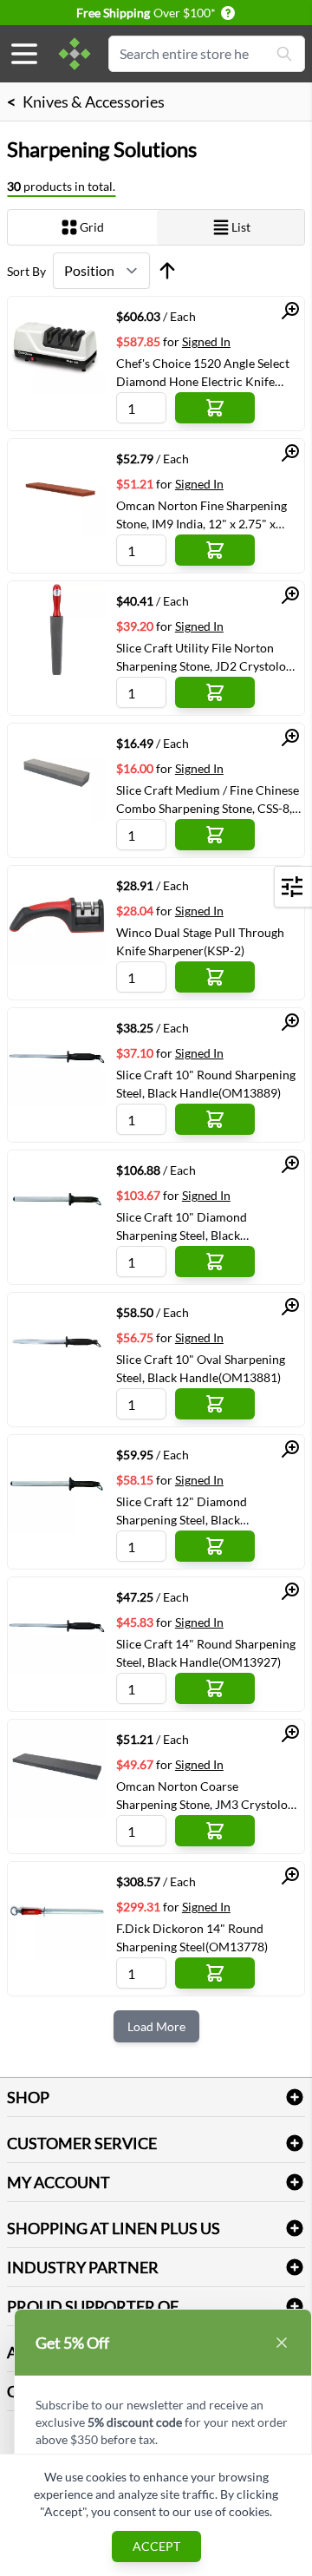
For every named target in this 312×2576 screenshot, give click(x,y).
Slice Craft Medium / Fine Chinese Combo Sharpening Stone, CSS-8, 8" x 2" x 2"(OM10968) (208, 799)
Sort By (26, 271)
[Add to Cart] (215, 408)
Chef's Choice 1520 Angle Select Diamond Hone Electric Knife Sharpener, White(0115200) (203, 372)
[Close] (282, 2343)
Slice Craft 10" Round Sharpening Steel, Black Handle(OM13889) (206, 1084)
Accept (156, 2546)
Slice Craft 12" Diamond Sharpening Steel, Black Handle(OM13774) (182, 1511)
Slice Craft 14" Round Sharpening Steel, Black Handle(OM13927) (206, 1653)
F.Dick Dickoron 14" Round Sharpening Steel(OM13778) (192, 1937)
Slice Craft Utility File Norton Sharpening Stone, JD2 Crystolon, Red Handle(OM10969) (206, 657)
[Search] (284, 54)
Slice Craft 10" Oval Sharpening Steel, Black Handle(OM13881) (201, 1368)
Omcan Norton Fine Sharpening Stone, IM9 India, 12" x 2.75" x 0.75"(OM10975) (201, 515)
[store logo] (75, 54)
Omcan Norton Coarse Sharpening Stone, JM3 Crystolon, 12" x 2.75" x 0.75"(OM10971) (207, 1795)
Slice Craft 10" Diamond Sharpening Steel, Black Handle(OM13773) (182, 1226)
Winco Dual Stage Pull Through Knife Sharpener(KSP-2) (200, 941)
